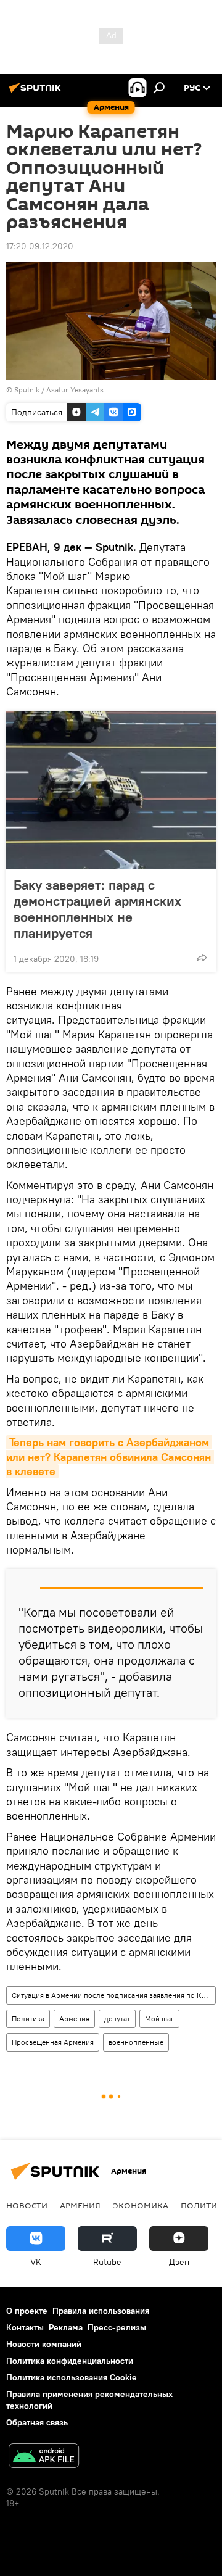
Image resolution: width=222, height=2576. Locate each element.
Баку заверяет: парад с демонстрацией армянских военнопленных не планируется (97, 909)
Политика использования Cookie (72, 2377)
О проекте (27, 2311)
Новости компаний (44, 2344)
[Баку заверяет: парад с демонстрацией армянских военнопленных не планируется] (111, 790)
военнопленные (136, 2042)
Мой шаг (159, 2019)
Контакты (25, 2327)
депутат (117, 2019)
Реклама (66, 2327)
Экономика (141, 2205)
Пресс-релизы (117, 2327)
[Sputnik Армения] (37, 93)
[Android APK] (44, 2457)
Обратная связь (37, 2422)
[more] (202, 958)
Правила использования (101, 2311)
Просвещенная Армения (53, 2042)
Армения (74, 2019)
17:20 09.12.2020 (40, 246)
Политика (28, 2019)
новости (27, 2205)
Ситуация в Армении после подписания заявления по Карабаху (113, 1995)
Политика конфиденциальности (70, 2361)
